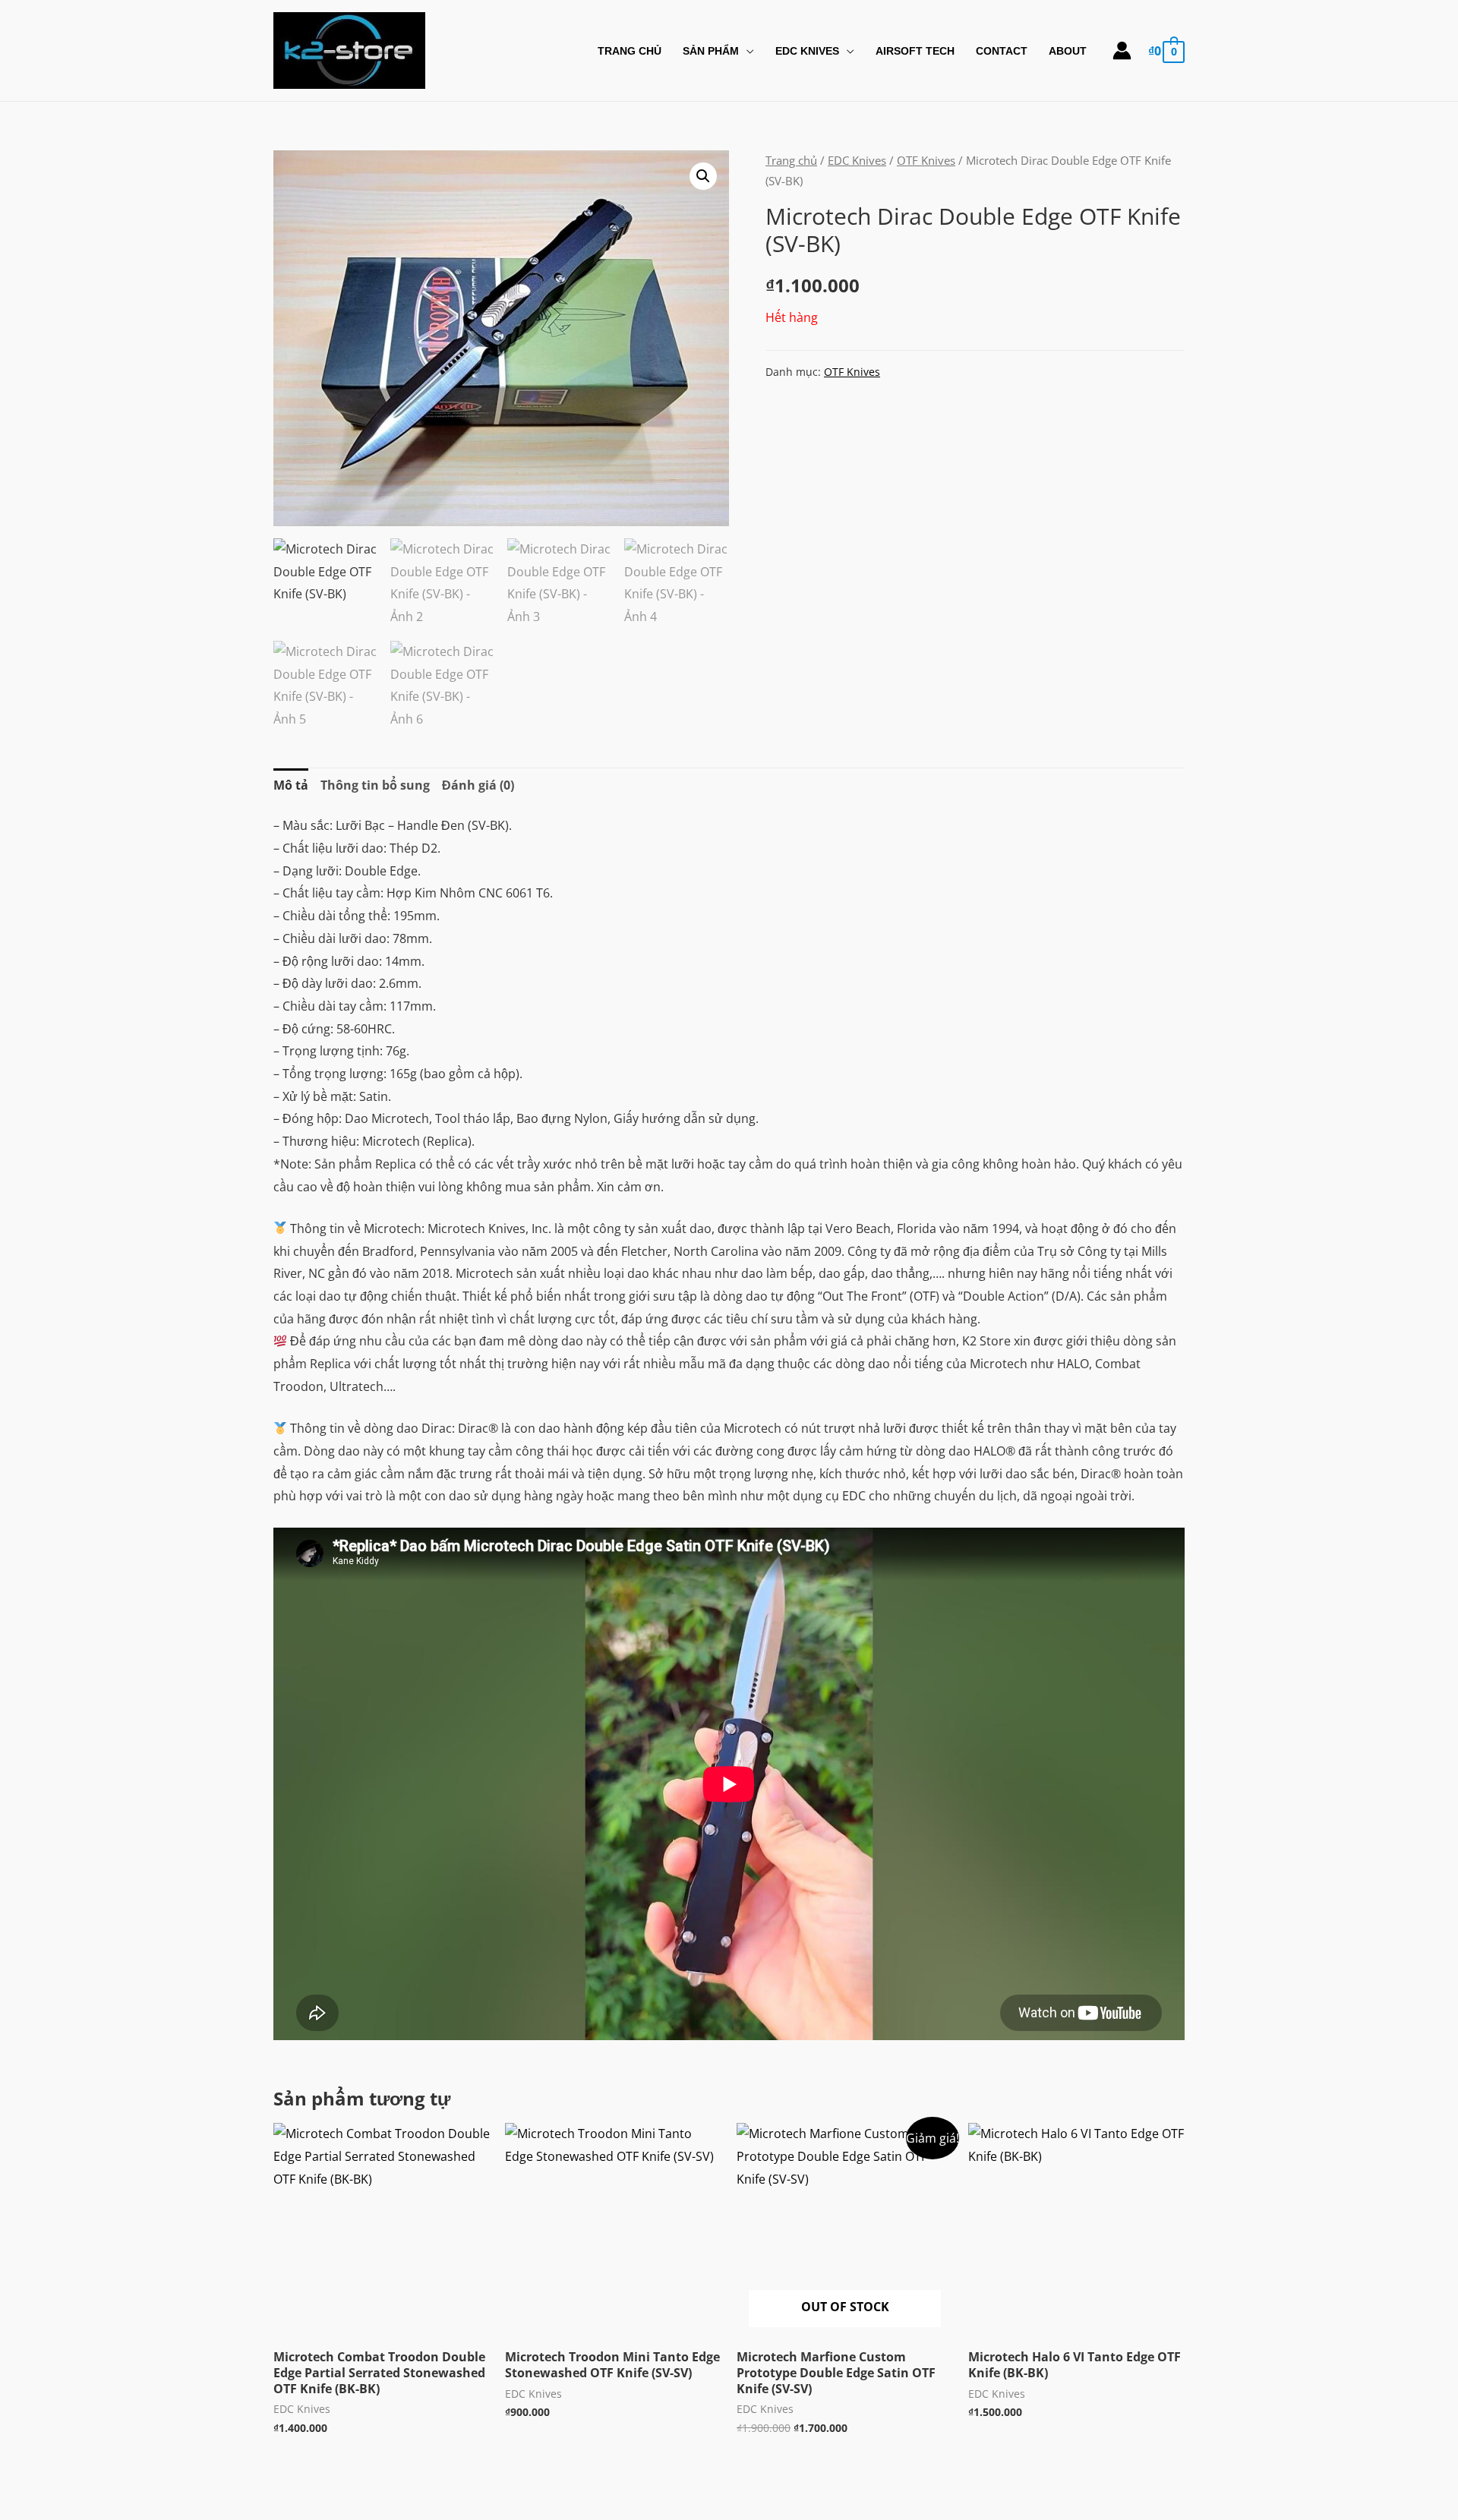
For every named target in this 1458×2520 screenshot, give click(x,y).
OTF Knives (926, 160)
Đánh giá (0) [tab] (478, 785)
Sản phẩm (711, 51)
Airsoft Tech (915, 51)
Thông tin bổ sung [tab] (375, 785)
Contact (1002, 51)
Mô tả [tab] (291, 785)
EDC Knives (807, 51)
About (1068, 51)
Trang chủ (791, 160)
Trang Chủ (630, 51)
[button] (703, 176)
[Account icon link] (1122, 50)
